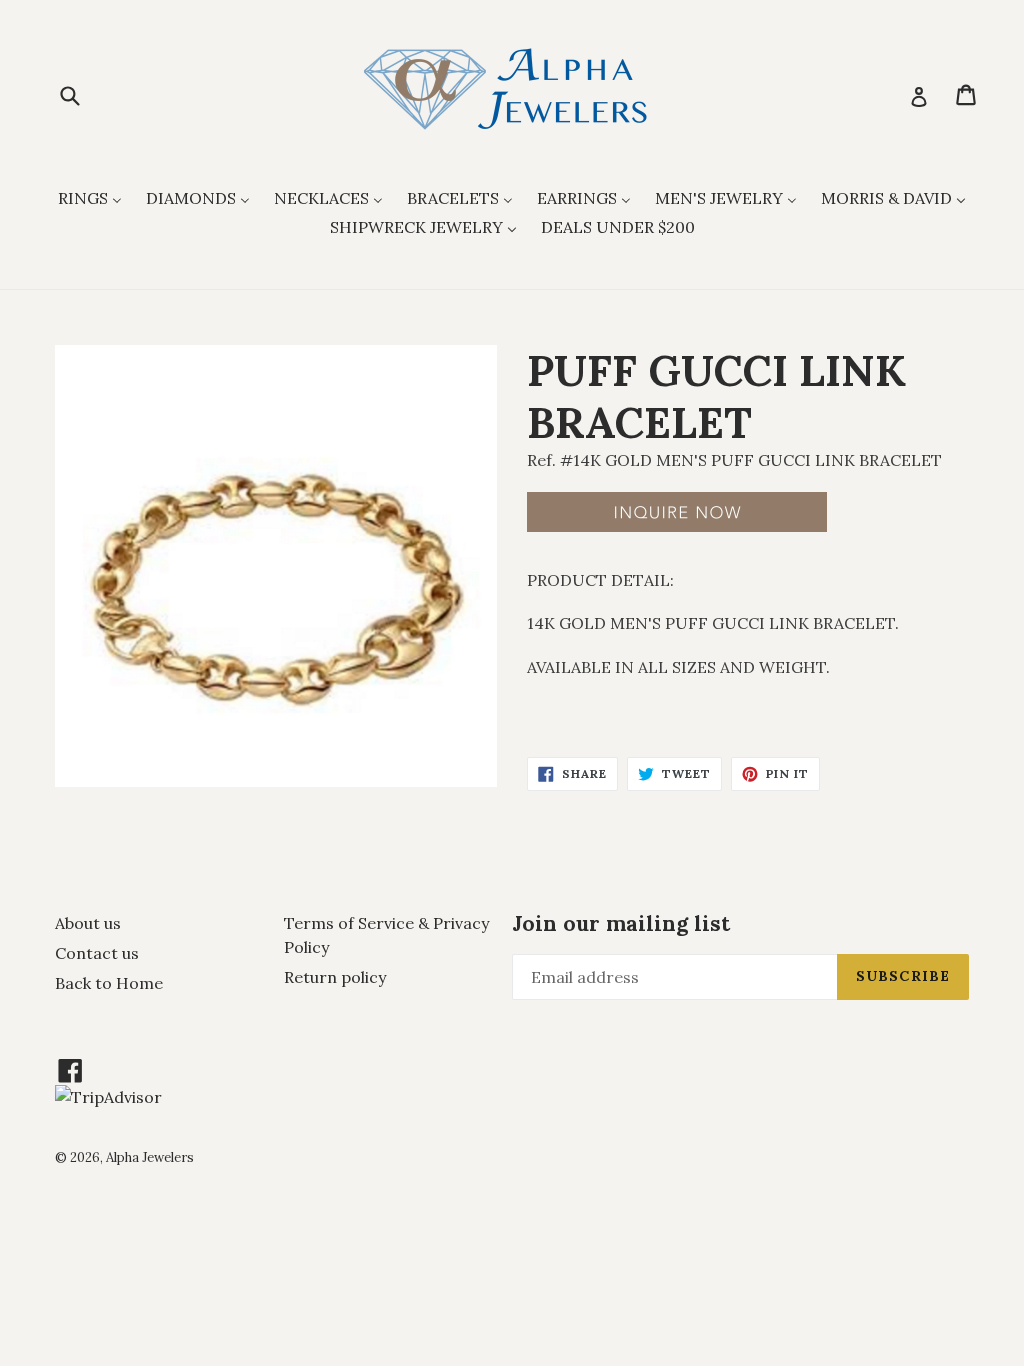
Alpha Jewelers (150, 1157)
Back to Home (109, 983)
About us (88, 923)
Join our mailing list (621, 923)
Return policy (335, 977)
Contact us (97, 953)
